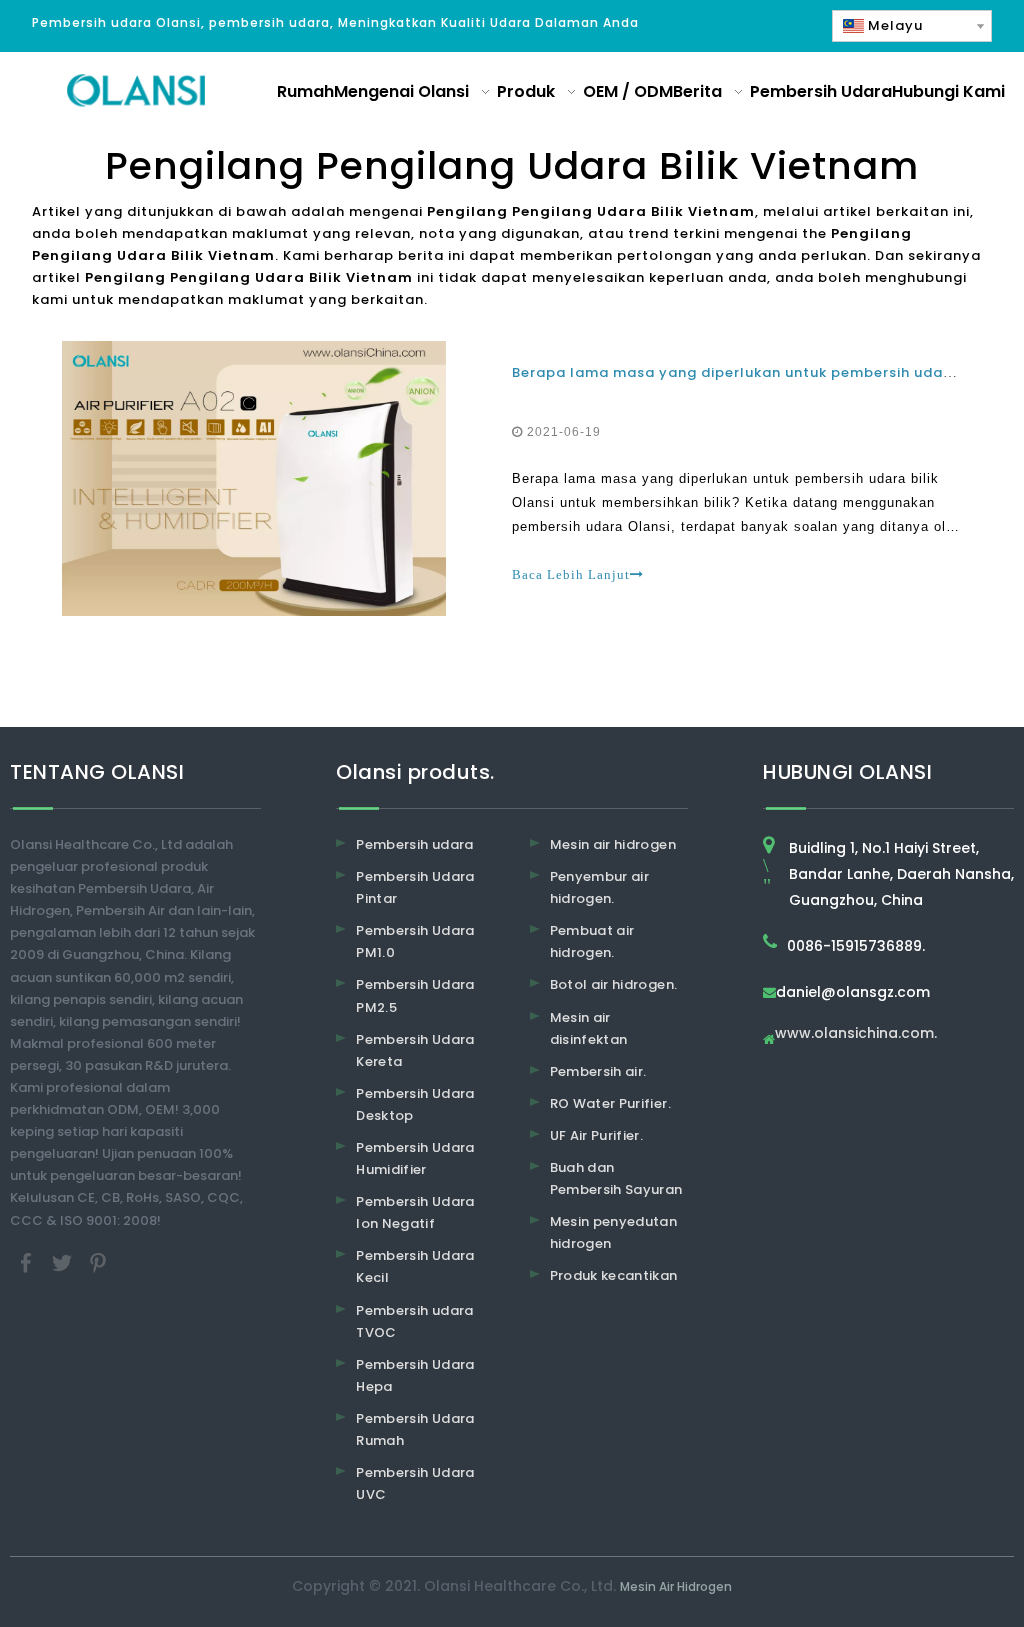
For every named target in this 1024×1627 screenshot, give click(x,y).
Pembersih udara (414, 844)
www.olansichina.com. (856, 1034)
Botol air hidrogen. (614, 984)
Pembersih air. (598, 1071)
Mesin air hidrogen (613, 844)
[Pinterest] (98, 1261)
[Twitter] (64, 1261)
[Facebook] (28, 1261)
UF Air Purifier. (597, 1135)
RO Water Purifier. (610, 1103)
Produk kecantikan (614, 1275)
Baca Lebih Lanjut (571, 574)
